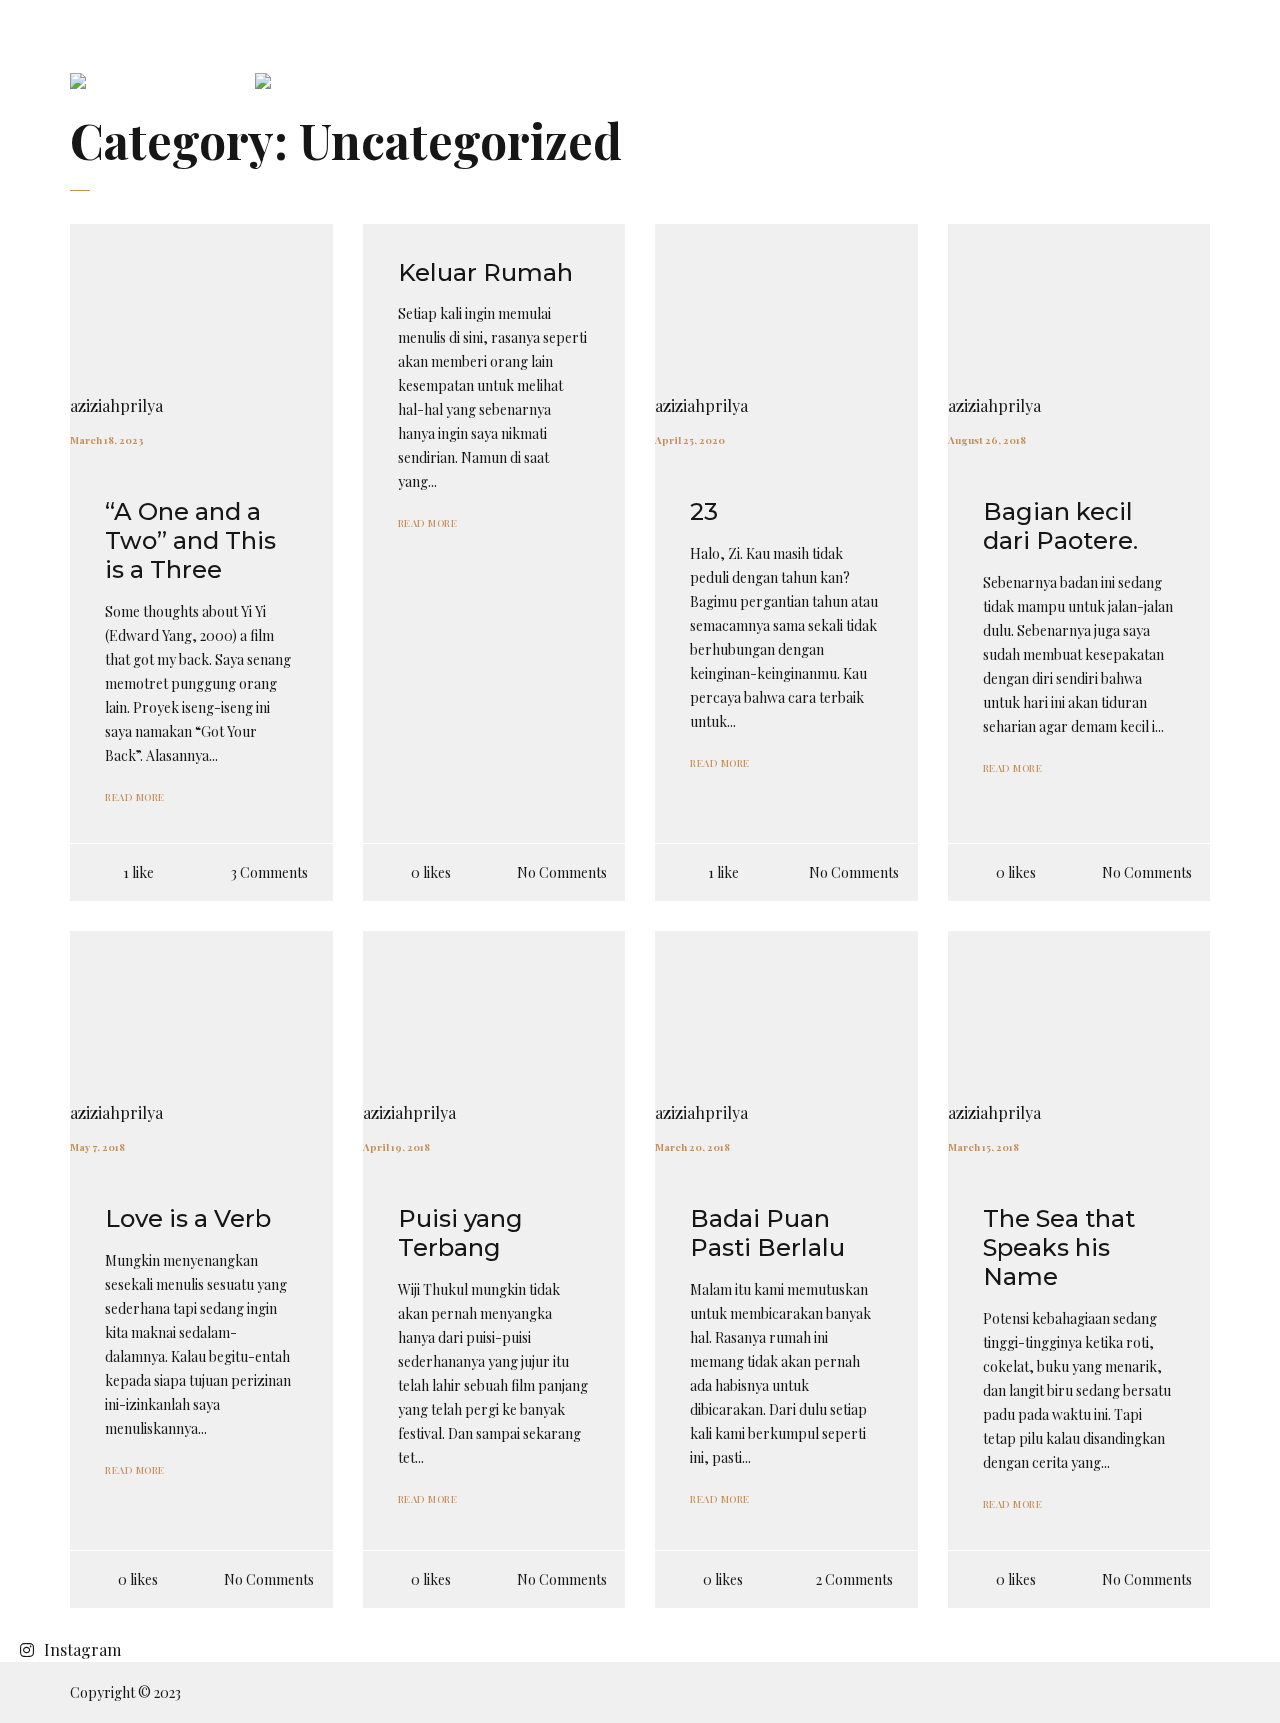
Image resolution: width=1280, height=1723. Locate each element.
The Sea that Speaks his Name (1059, 1247)
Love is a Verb (188, 1218)
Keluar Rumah (485, 272)
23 (704, 511)
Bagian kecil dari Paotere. (1060, 526)
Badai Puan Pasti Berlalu (767, 1233)
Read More (135, 797)
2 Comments (854, 1579)
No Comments (562, 872)
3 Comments (269, 872)
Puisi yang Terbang (460, 1233)
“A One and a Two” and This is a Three (190, 540)
